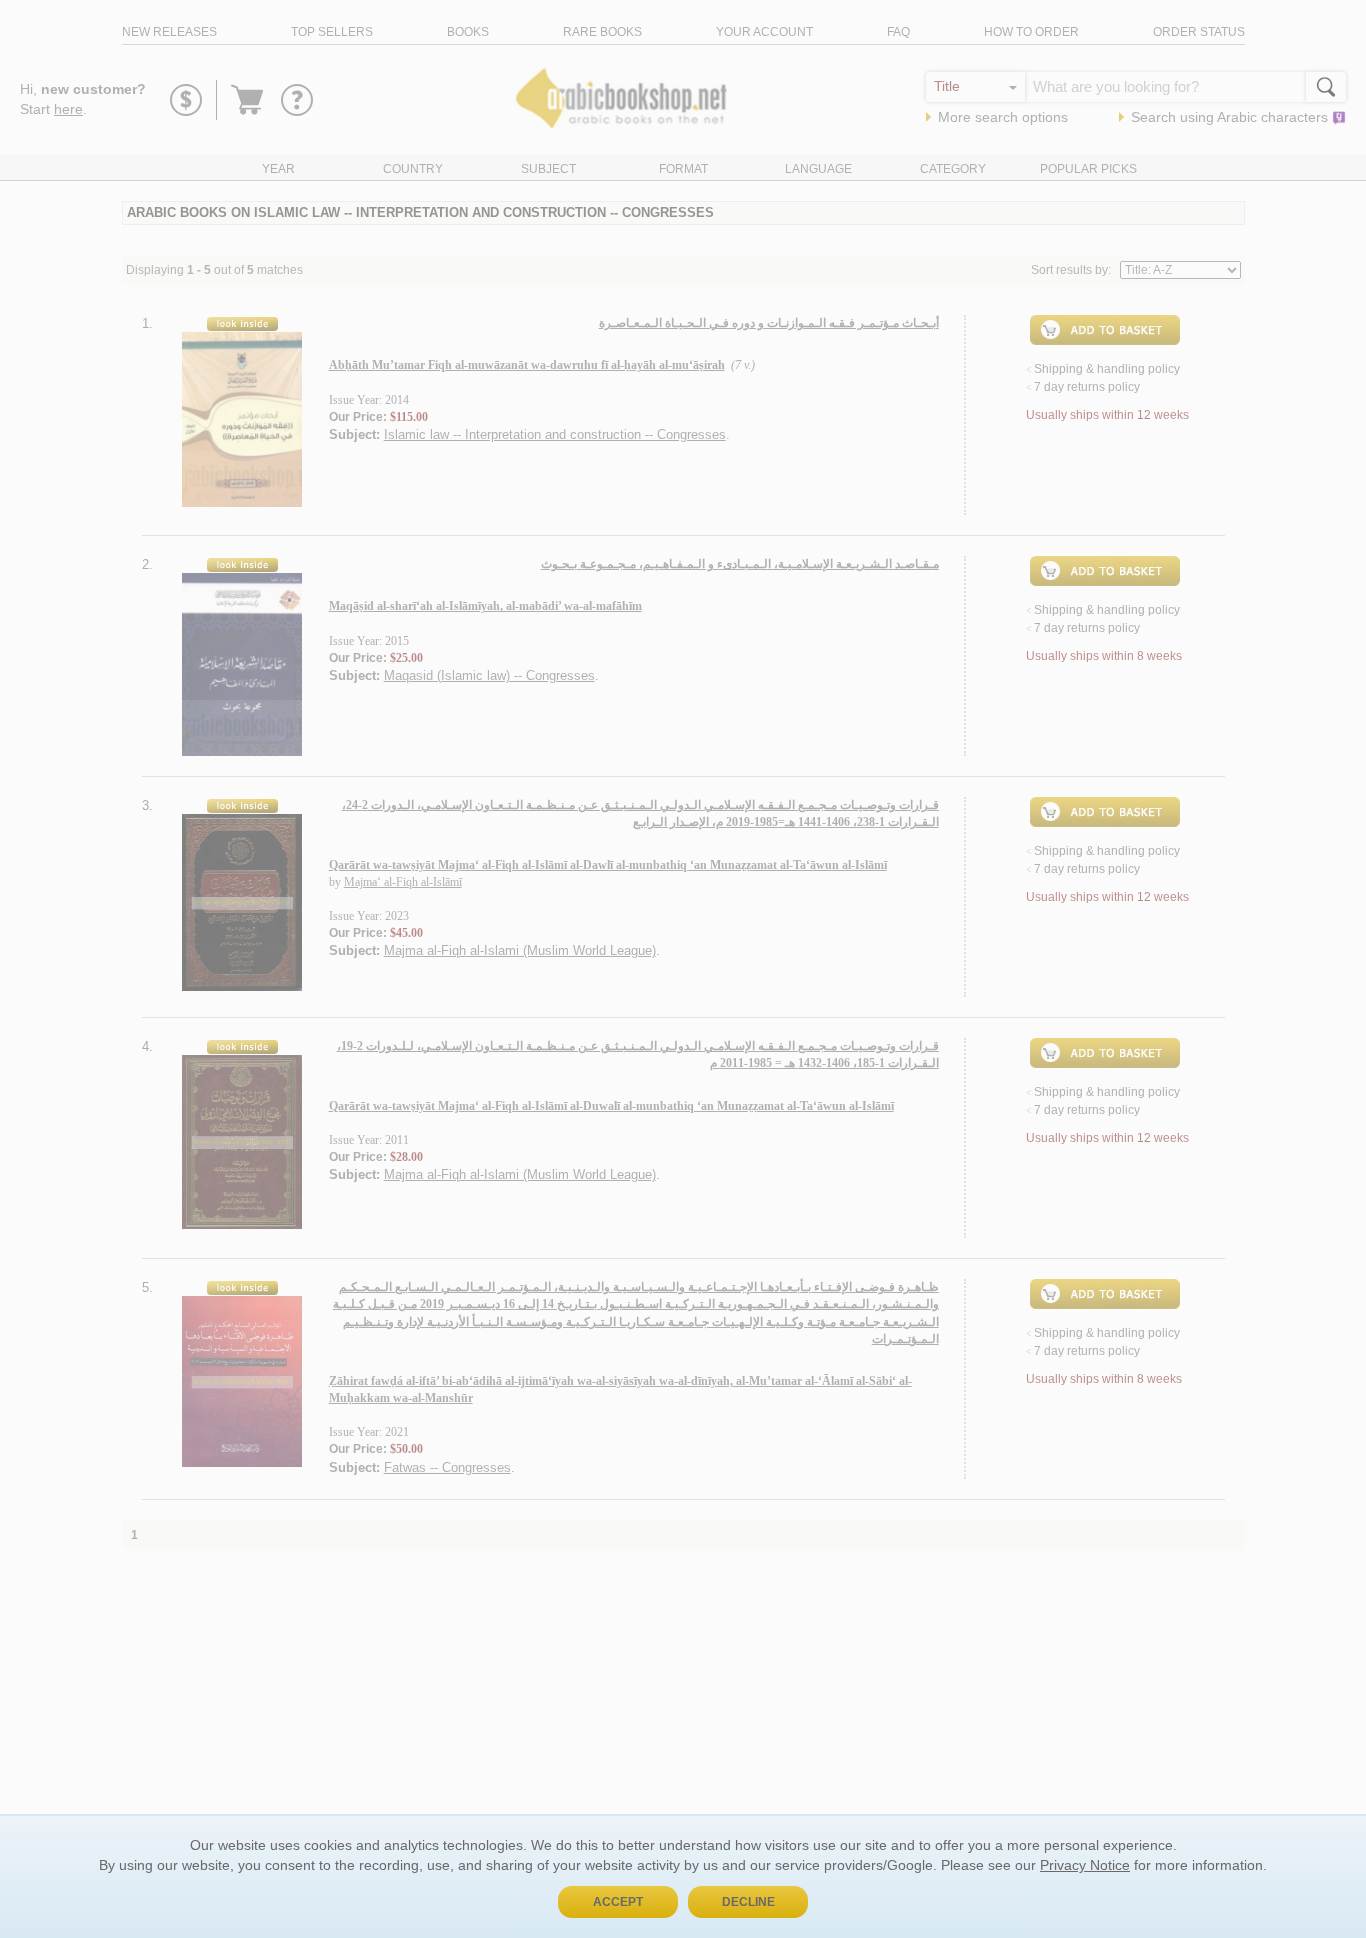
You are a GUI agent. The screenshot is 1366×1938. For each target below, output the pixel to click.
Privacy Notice (1085, 1865)
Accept (618, 1902)
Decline (748, 1902)
